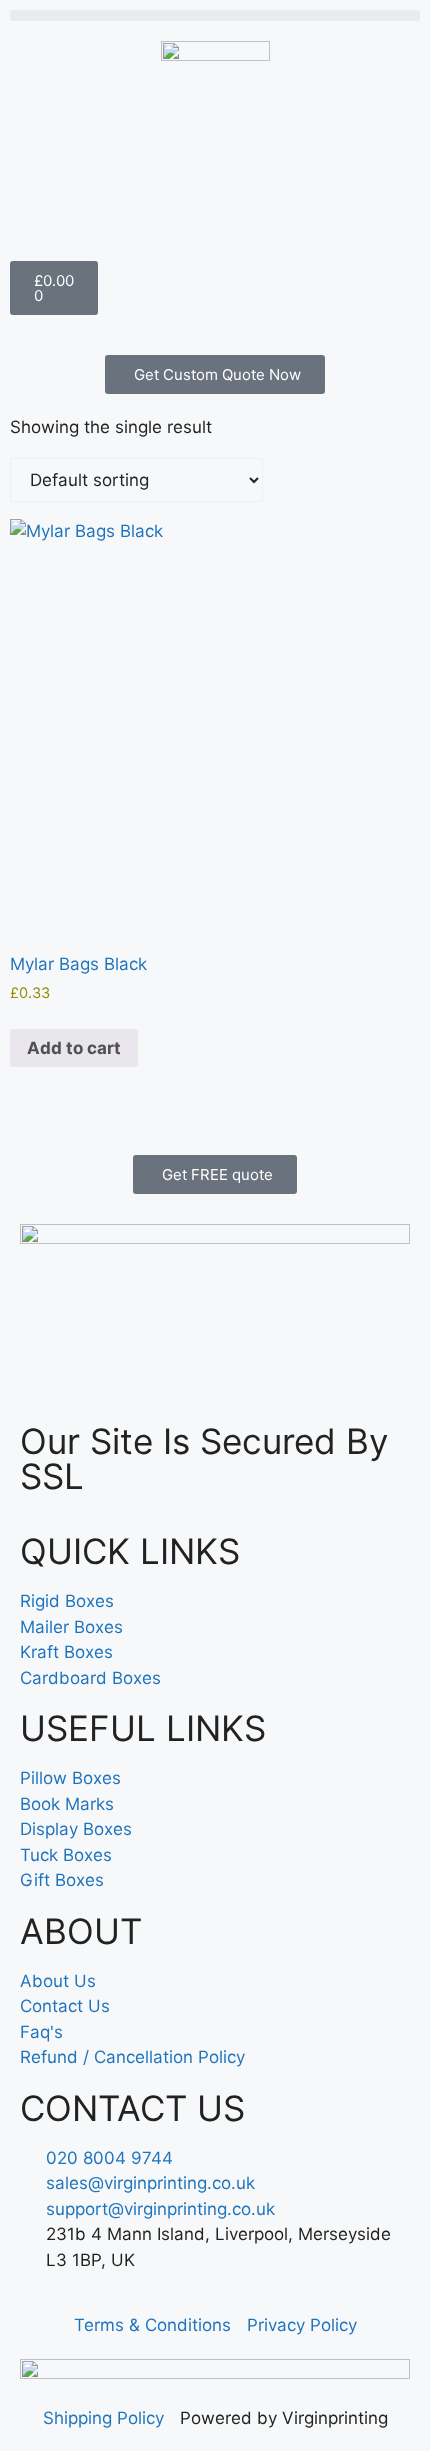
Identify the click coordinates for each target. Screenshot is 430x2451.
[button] (215, 15)
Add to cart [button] (74, 1048)
